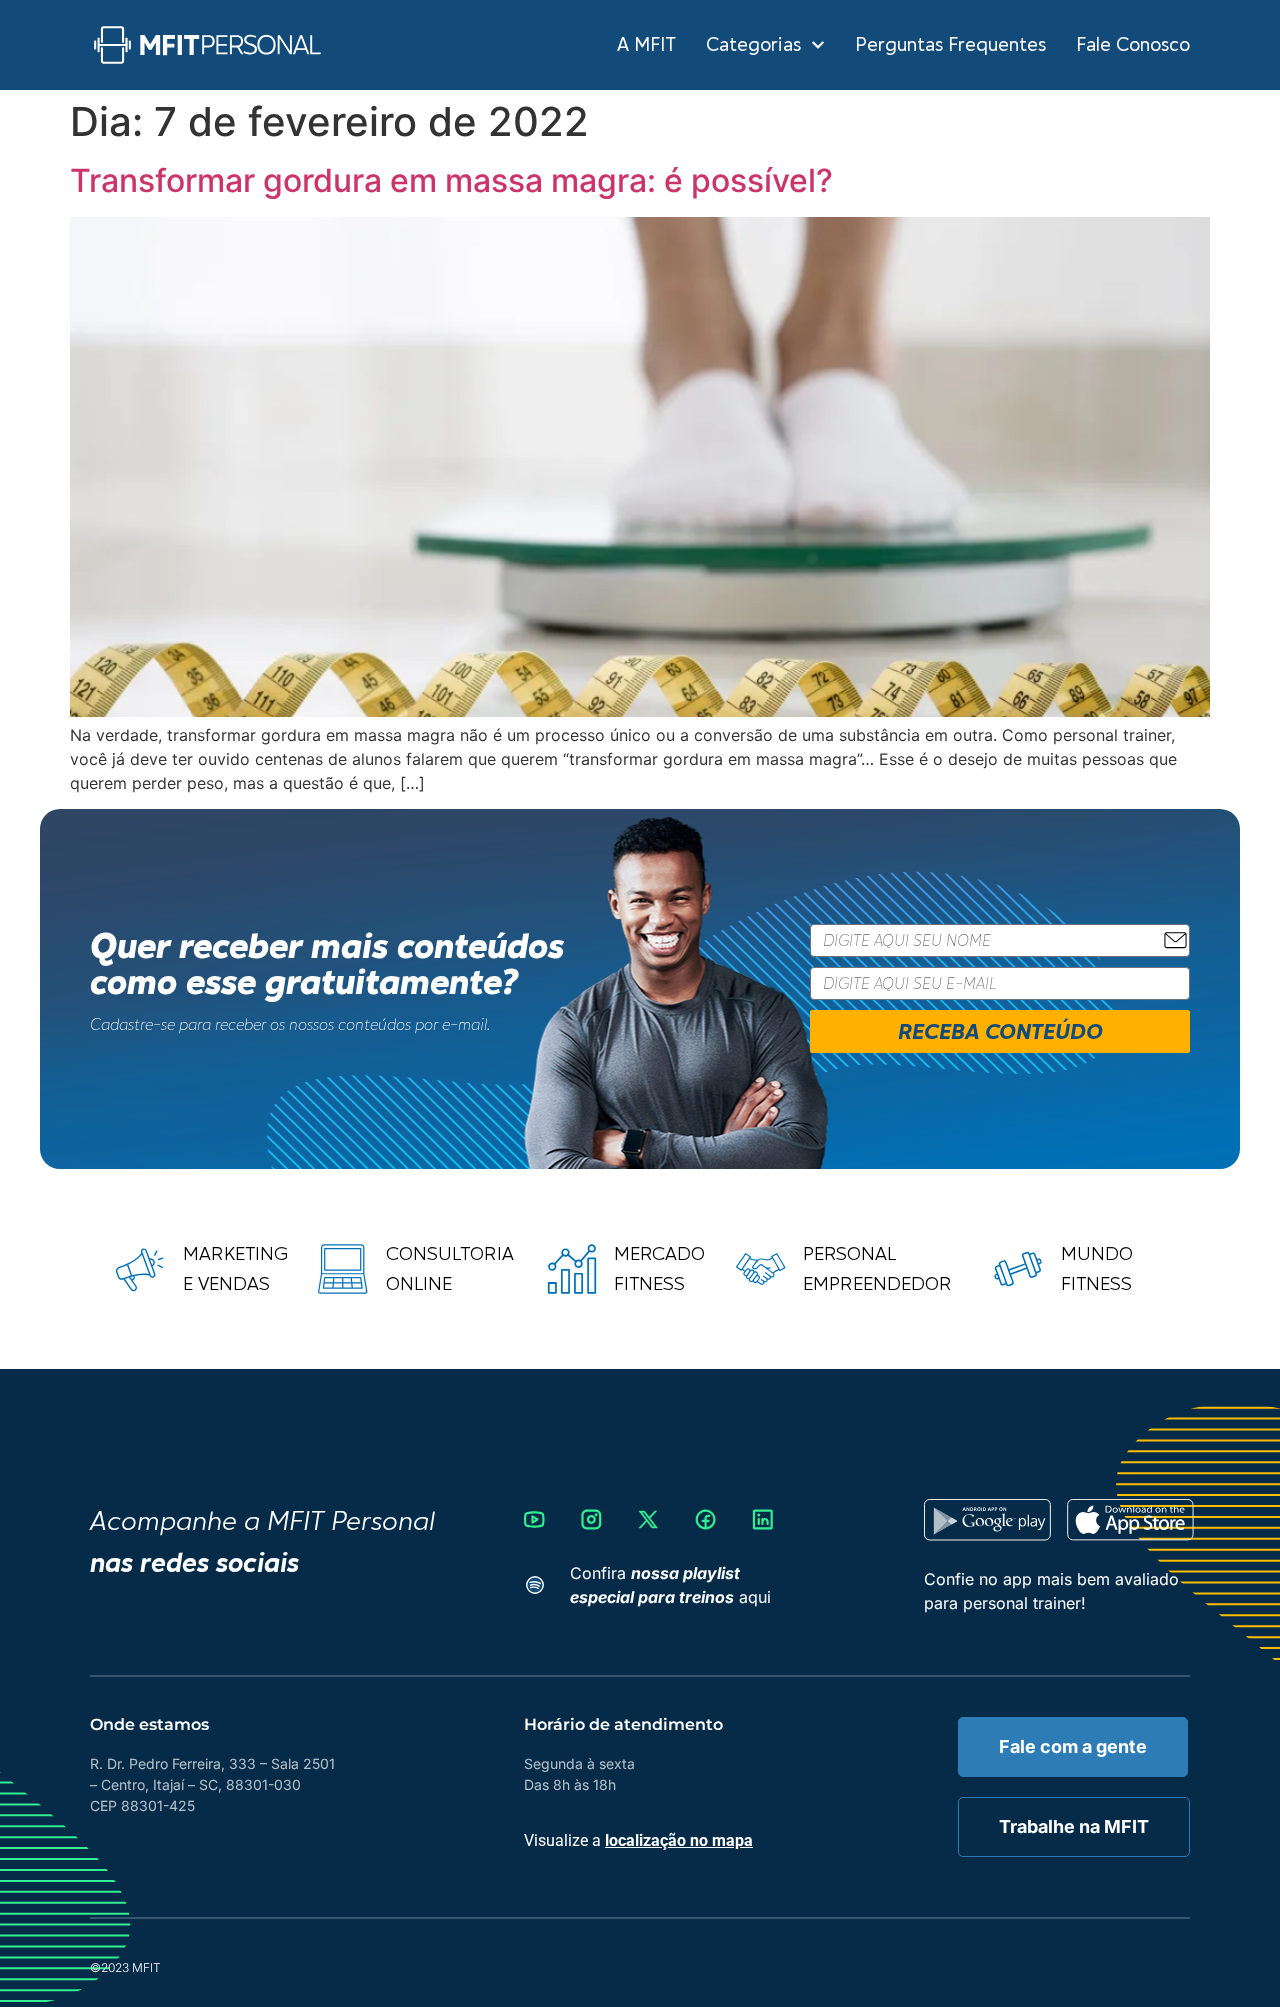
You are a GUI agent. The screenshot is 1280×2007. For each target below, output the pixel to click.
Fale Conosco (1133, 45)
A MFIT (646, 45)
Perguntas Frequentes (950, 45)
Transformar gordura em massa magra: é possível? (451, 180)
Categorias (753, 45)
